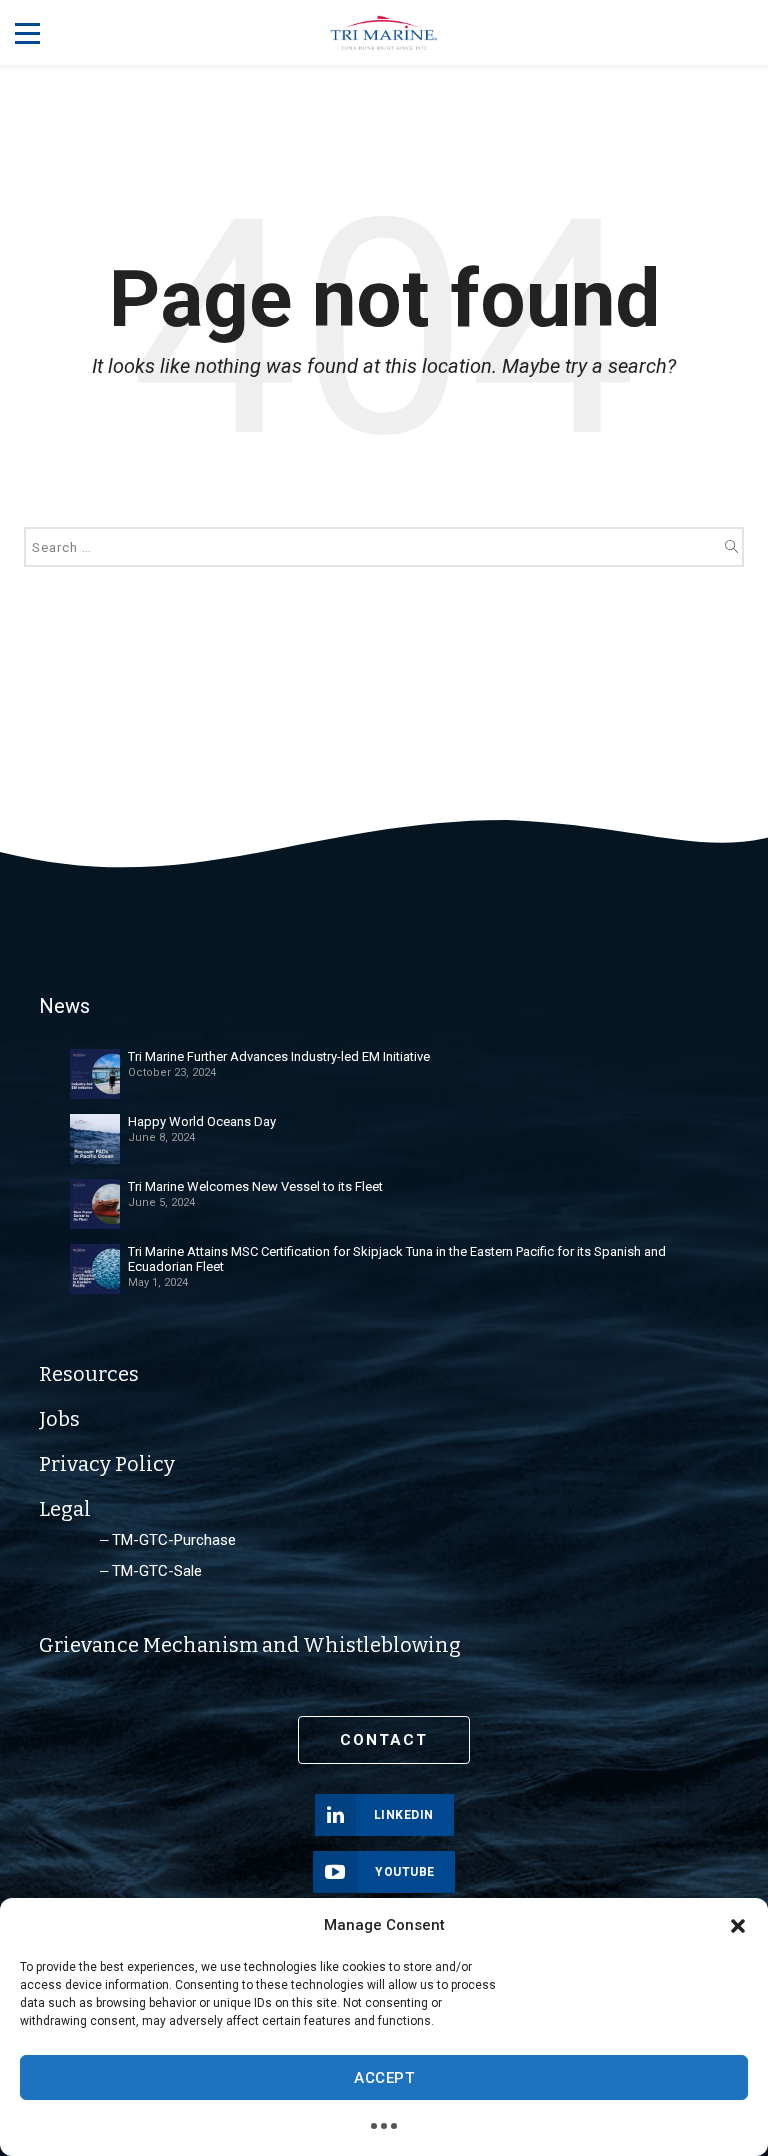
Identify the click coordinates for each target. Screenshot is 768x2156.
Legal (65, 1509)
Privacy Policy (107, 1464)
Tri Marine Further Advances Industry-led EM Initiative (279, 1056)
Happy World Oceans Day (202, 1121)
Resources (89, 1374)
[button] (738, 1926)
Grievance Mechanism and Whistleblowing (250, 1645)
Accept (384, 2078)
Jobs (59, 1419)
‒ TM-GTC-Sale (151, 1571)
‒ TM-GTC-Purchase (168, 1540)
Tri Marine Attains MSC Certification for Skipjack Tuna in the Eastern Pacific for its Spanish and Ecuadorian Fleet (397, 1259)
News (64, 1006)
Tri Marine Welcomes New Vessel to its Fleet (255, 1186)
